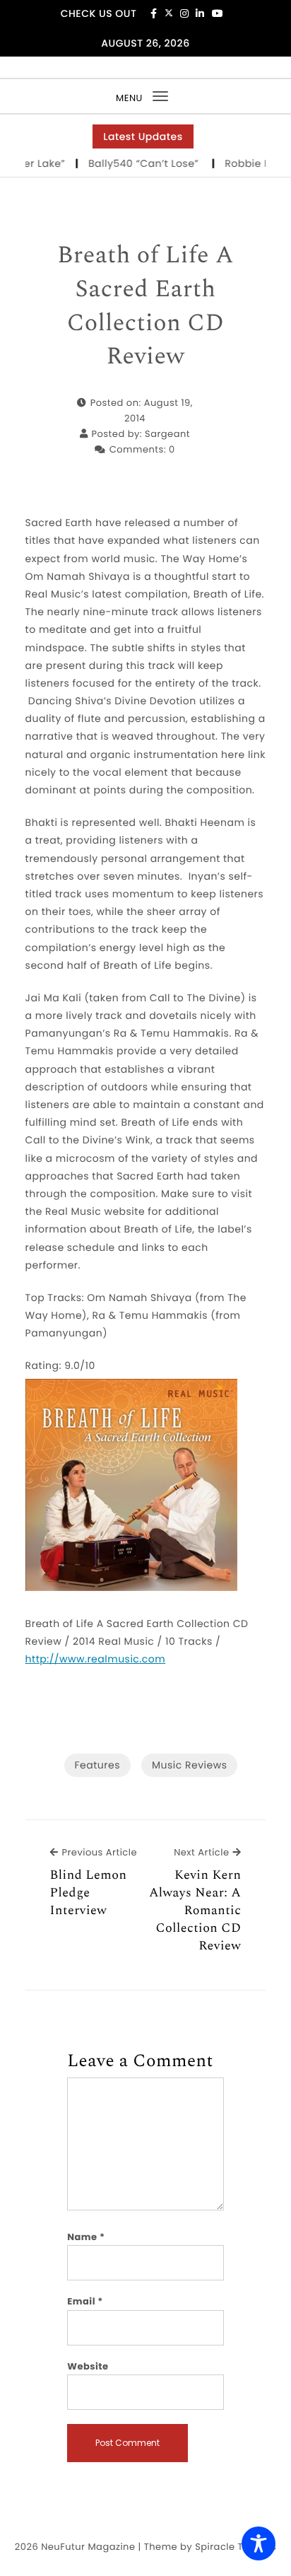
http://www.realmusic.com (96, 1659)
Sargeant (167, 434)
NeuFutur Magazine (88, 2547)
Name (86, 2237)
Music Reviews (189, 1765)
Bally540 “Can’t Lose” (136, 163)
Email (85, 2301)
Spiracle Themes (236, 2547)
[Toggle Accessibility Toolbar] (259, 2543)
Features (97, 1765)
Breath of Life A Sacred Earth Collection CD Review (145, 306)
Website (88, 2366)
